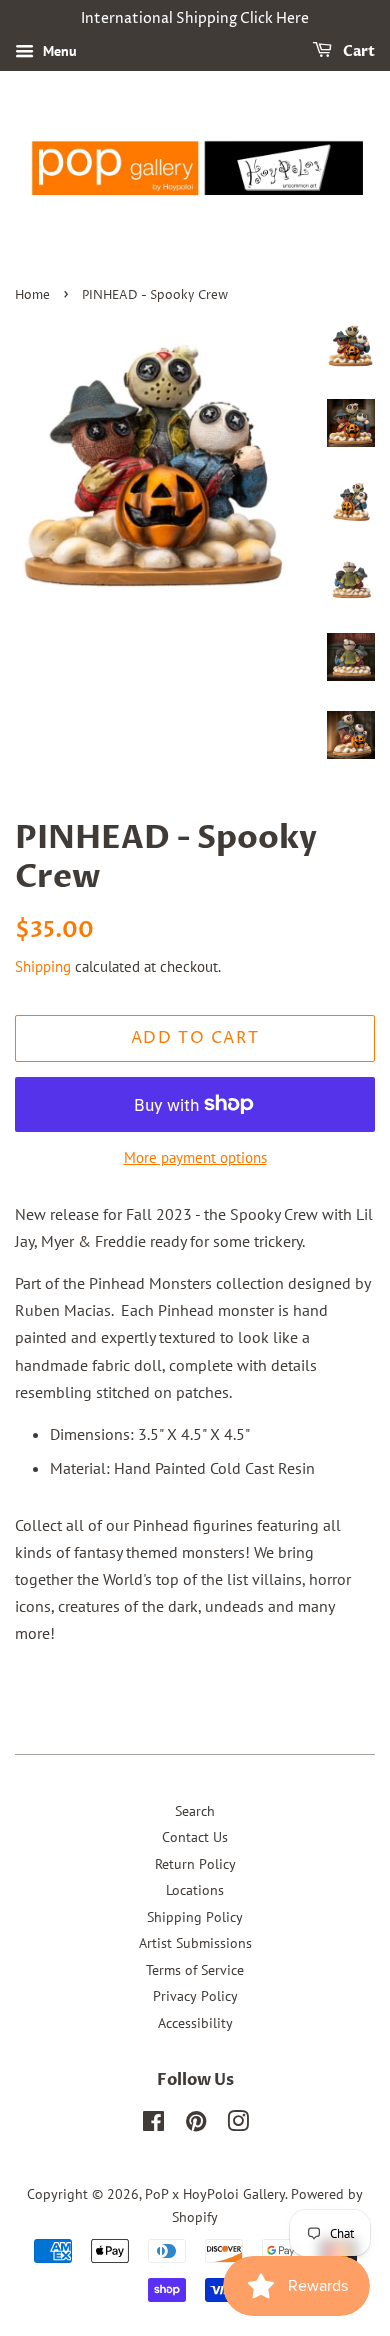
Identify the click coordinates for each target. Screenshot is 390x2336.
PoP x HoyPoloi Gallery (215, 2194)
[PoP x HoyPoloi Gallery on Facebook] (153, 2125)
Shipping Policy (195, 1917)
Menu (58, 51)
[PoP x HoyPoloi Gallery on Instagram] (238, 2125)
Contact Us (195, 1837)
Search (195, 1811)
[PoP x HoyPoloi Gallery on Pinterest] (196, 2125)
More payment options (195, 1157)
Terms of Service (195, 1970)
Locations (195, 1890)
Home (32, 295)
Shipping (43, 966)
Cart (357, 51)
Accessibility (195, 2023)
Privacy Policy (195, 1996)
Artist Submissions (195, 1943)
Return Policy (195, 1864)
